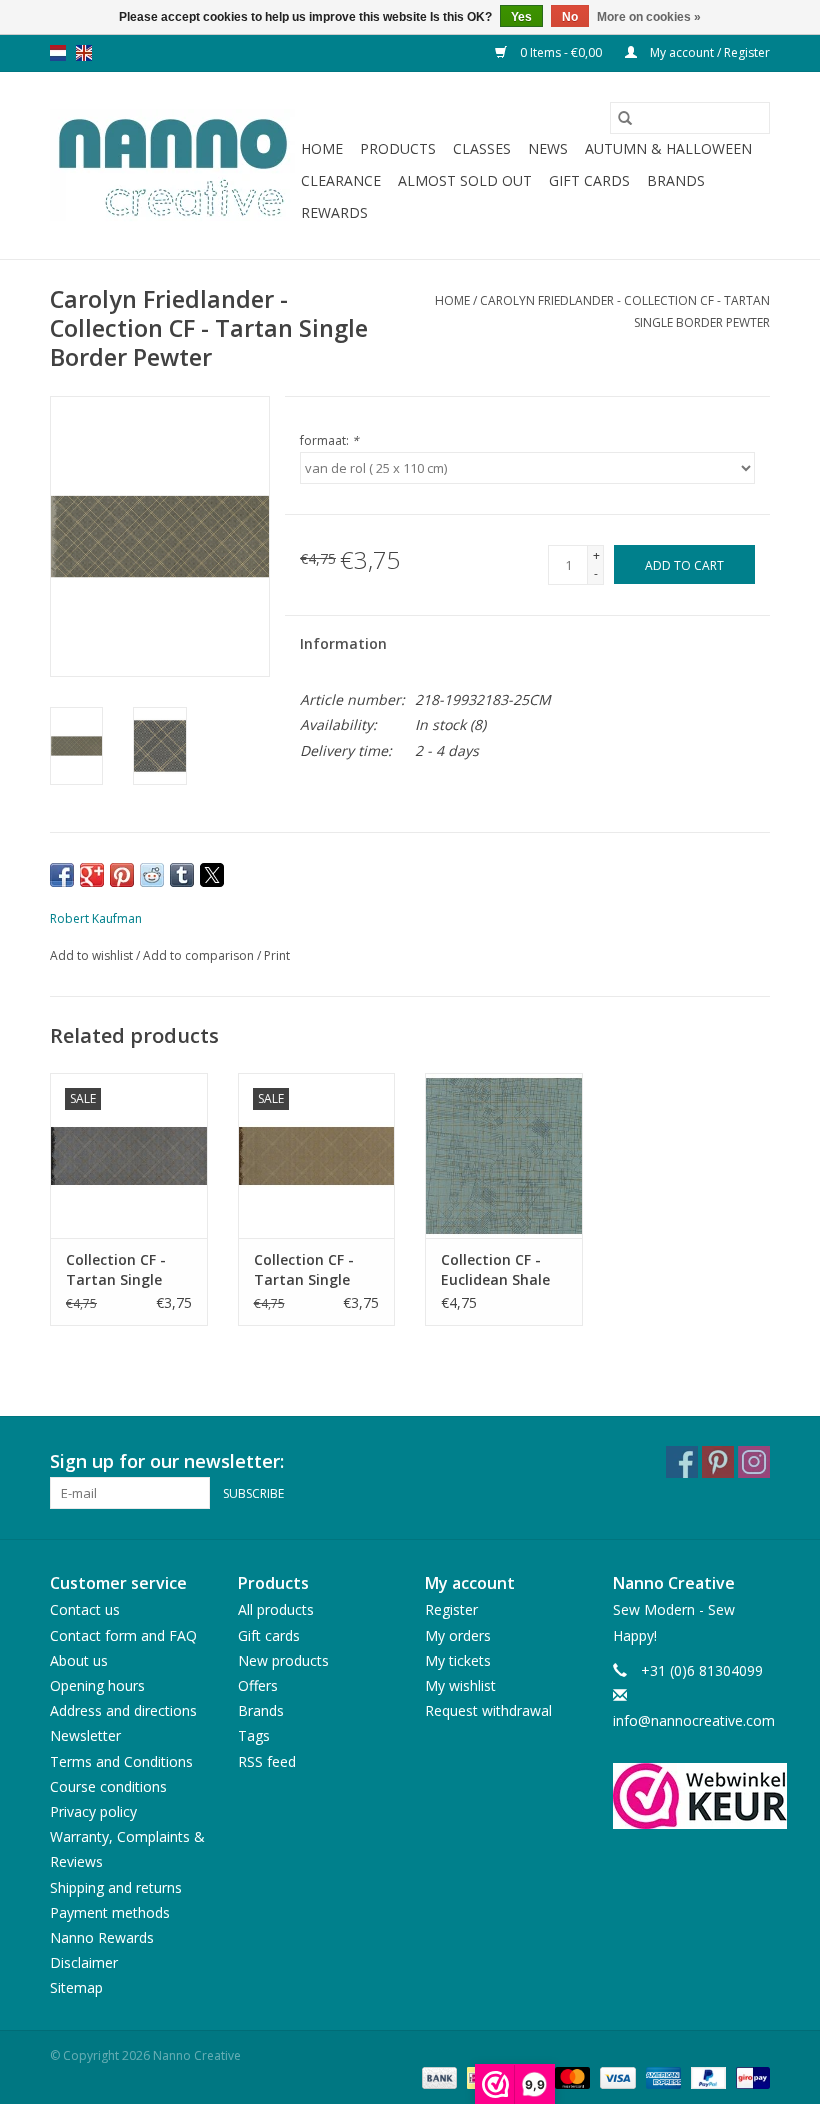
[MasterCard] (570, 2076)
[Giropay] (749, 2076)
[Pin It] (122, 875)
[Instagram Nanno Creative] (754, 1462)
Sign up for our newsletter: (167, 1461)
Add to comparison (200, 955)
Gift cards (589, 180)
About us (79, 1660)
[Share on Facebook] (62, 875)
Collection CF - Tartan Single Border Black (116, 1270)
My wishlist (460, 1685)
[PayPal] (706, 2076)
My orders (458, 1635)
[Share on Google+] (92, 875)
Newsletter (85, 1735)
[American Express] (661, 2076)
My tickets (458, 1660)
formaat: (329, 440)
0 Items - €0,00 (561, 52)
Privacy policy (93, 1811)
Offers (258, 1685)
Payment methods (110, 1912)
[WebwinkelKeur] (692, 1796)
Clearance (341, 180)
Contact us (85, 1609)
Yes (521, 17)
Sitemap (76, 1987)
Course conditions (108, 1786)
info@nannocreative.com (694, 1720)
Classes (482, 148)
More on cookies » (649, 17)
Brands (676, 180)
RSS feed (267, 1761)
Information (343, 643)
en (84, 53)
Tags (254, 1735)
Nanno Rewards (102, 1937)
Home (322, 148)
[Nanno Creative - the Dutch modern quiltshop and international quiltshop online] (172, 166)
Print (277, 955)
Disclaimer (84, 1962)
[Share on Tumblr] (182, 875)
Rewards (334, 212)
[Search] (625, 118)
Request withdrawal (488, 1710)
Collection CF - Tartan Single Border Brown (304, 1270)
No (570, 17)
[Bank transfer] (437, 2076)
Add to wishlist (93, 955)
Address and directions (123, 1710)
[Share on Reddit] (152, 875)
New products (283, 1660)
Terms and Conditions (121, 1761)
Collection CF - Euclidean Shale (495, 1269)
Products (398, 148)
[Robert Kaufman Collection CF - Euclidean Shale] (504, 1155)
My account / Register (708, 52)
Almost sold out (465, 180)
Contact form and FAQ (123, 1635)
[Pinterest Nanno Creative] (718, 1462)
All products (276, 1609)
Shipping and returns (116, 1887)
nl (58, 53)
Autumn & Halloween (668, 148)
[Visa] (615, 2076)
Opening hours (97, 1685)
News (548, 148)
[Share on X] (212, 875)
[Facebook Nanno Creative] (682, 1462)
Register (451, 1609)
